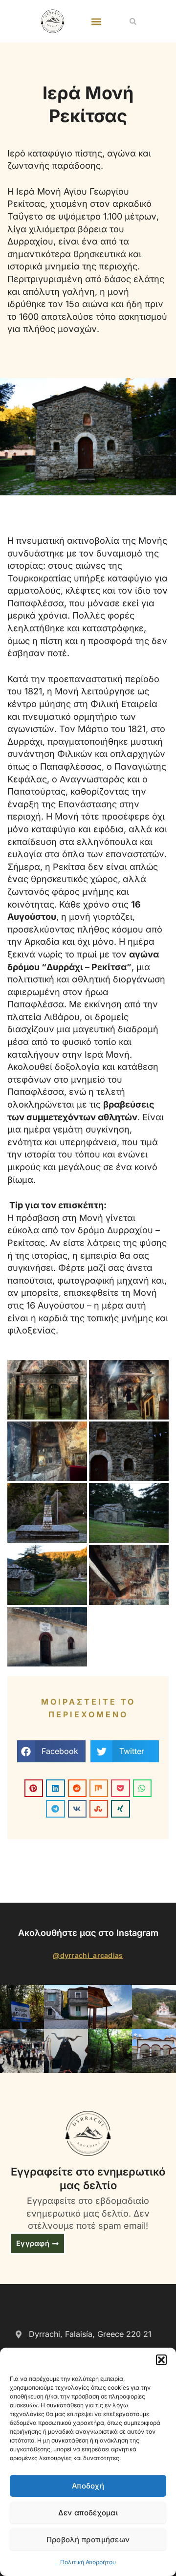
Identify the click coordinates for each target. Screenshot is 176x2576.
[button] (161, 2360)
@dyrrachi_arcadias (88, 1955)
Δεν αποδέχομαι (88, 2513)
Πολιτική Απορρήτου (88, 2562)
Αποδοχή (88, 2486)
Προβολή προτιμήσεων (88, 2540)
